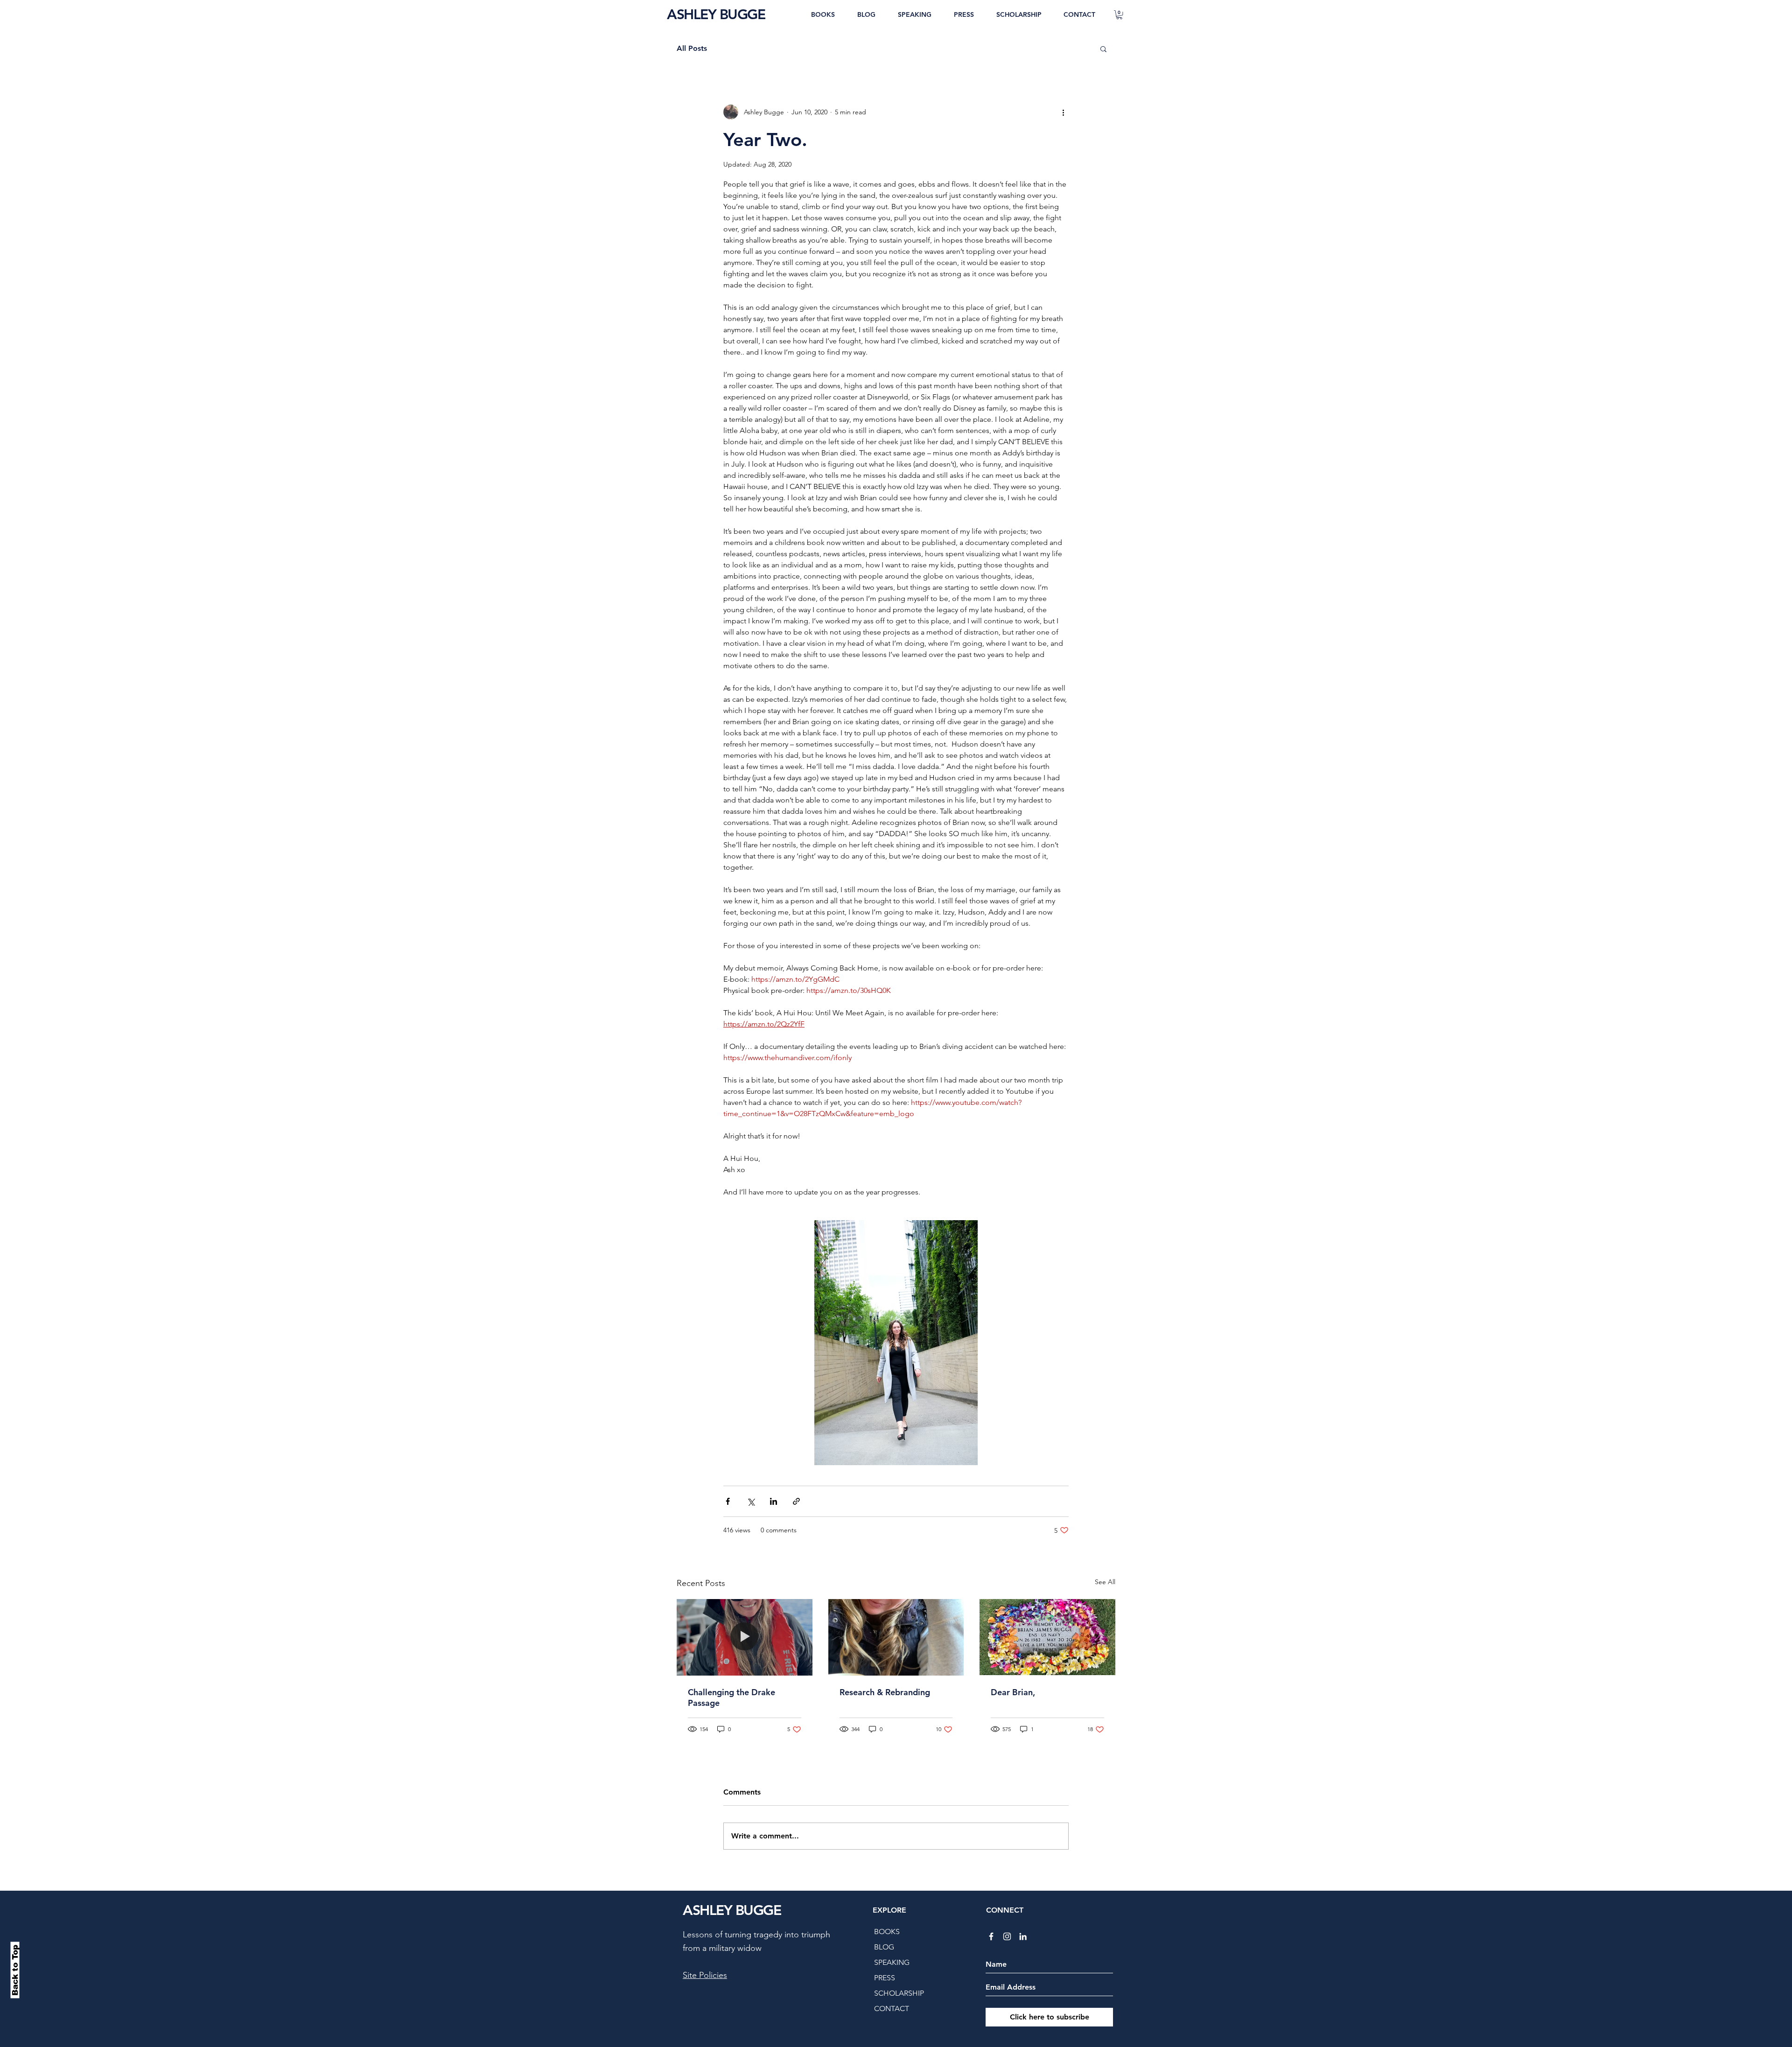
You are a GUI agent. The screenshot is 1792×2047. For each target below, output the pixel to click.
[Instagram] (1007, 1936)
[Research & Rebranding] (896, 1637)
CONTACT (892, 2009)
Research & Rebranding (885, 1692)
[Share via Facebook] (728, 1501)
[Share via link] (796, 1501)
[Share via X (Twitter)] (751, 1501)
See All (1105, 1582)
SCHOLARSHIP (899, 1993)
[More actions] (1063, 112)
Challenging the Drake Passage (731, 1698)
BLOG (884, 1947)
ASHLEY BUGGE (716, 14)
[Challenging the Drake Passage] (745, 1637)
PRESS (885, 1978)
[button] (1119, 15)
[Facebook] (991, 1936)
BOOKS (887, 1932)
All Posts (692, 48)
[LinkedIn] (1023, 1936)
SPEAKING (892, 1962)
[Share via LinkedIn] (773, 1501)
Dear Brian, (1013, 1692)
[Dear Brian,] (1047, 1637)
